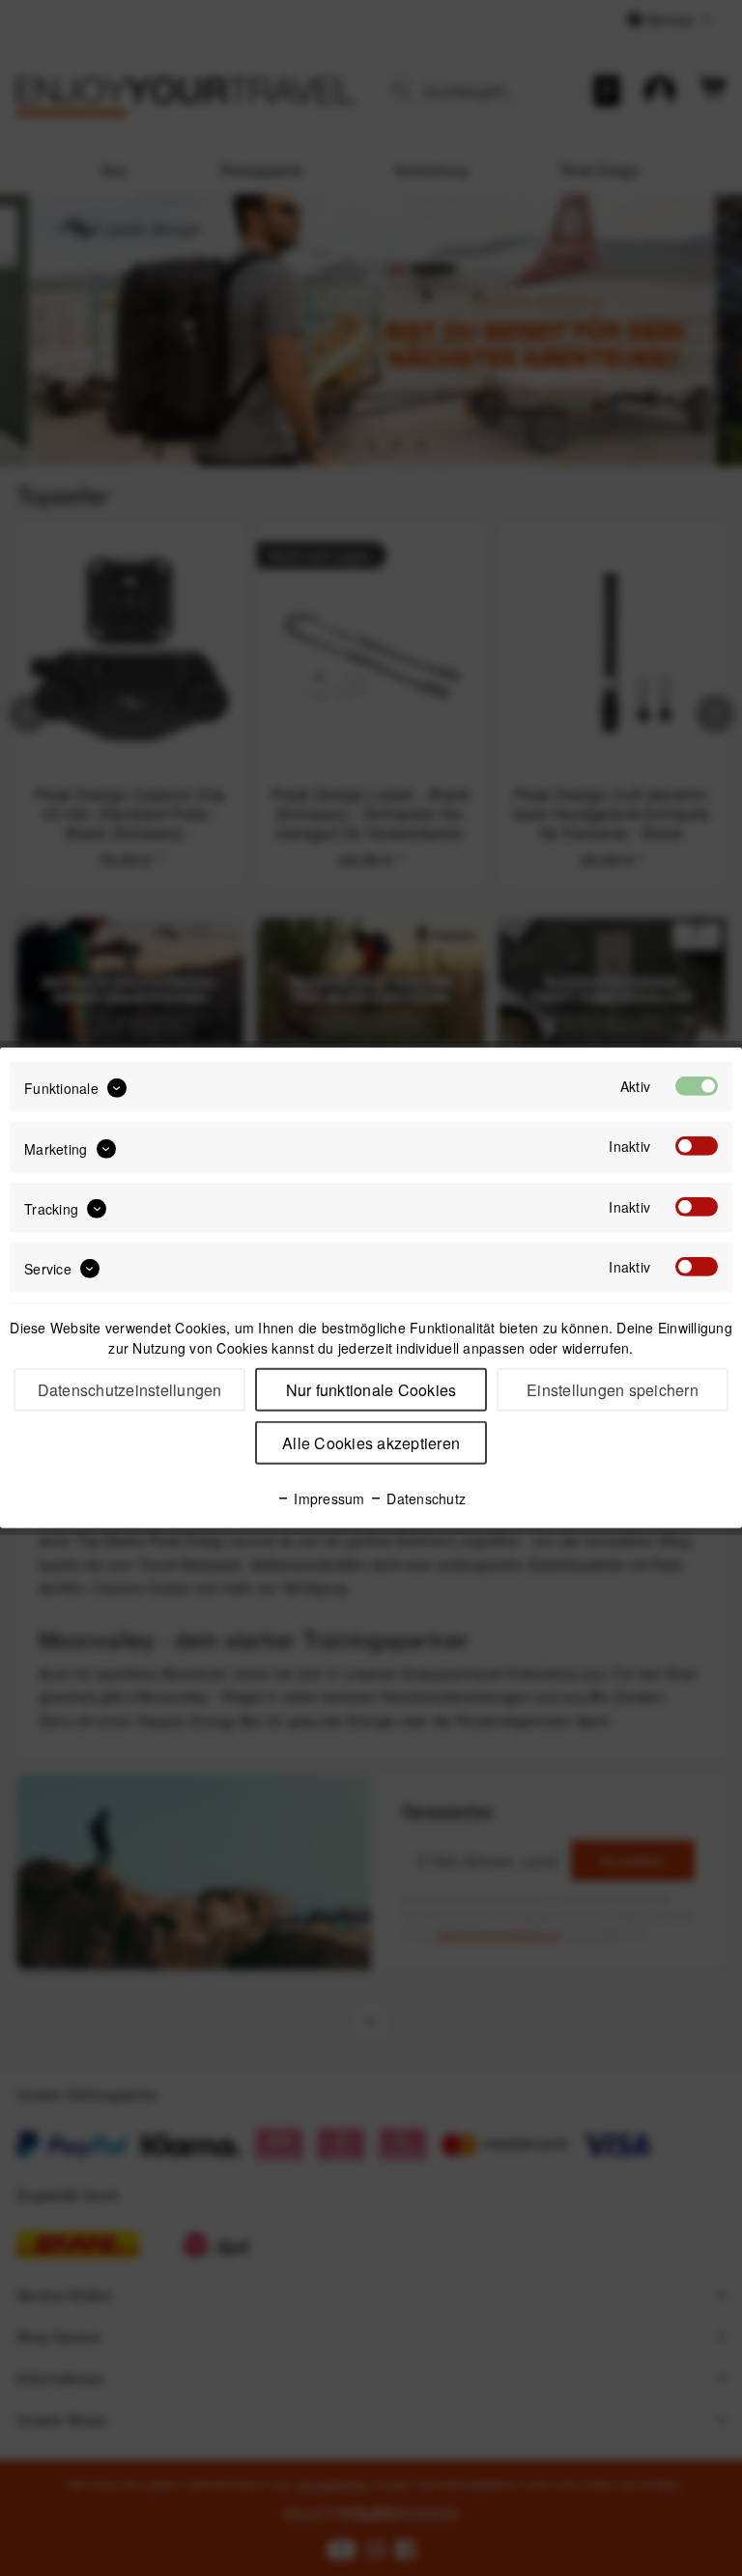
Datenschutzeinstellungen (130, 1390)
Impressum (328, 1498)
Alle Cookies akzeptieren (371, 1443)
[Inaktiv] (697, 1146)
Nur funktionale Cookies (371, 1390)
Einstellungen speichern (613, 1390)
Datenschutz (424, 1498)
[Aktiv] (697, 1086)
